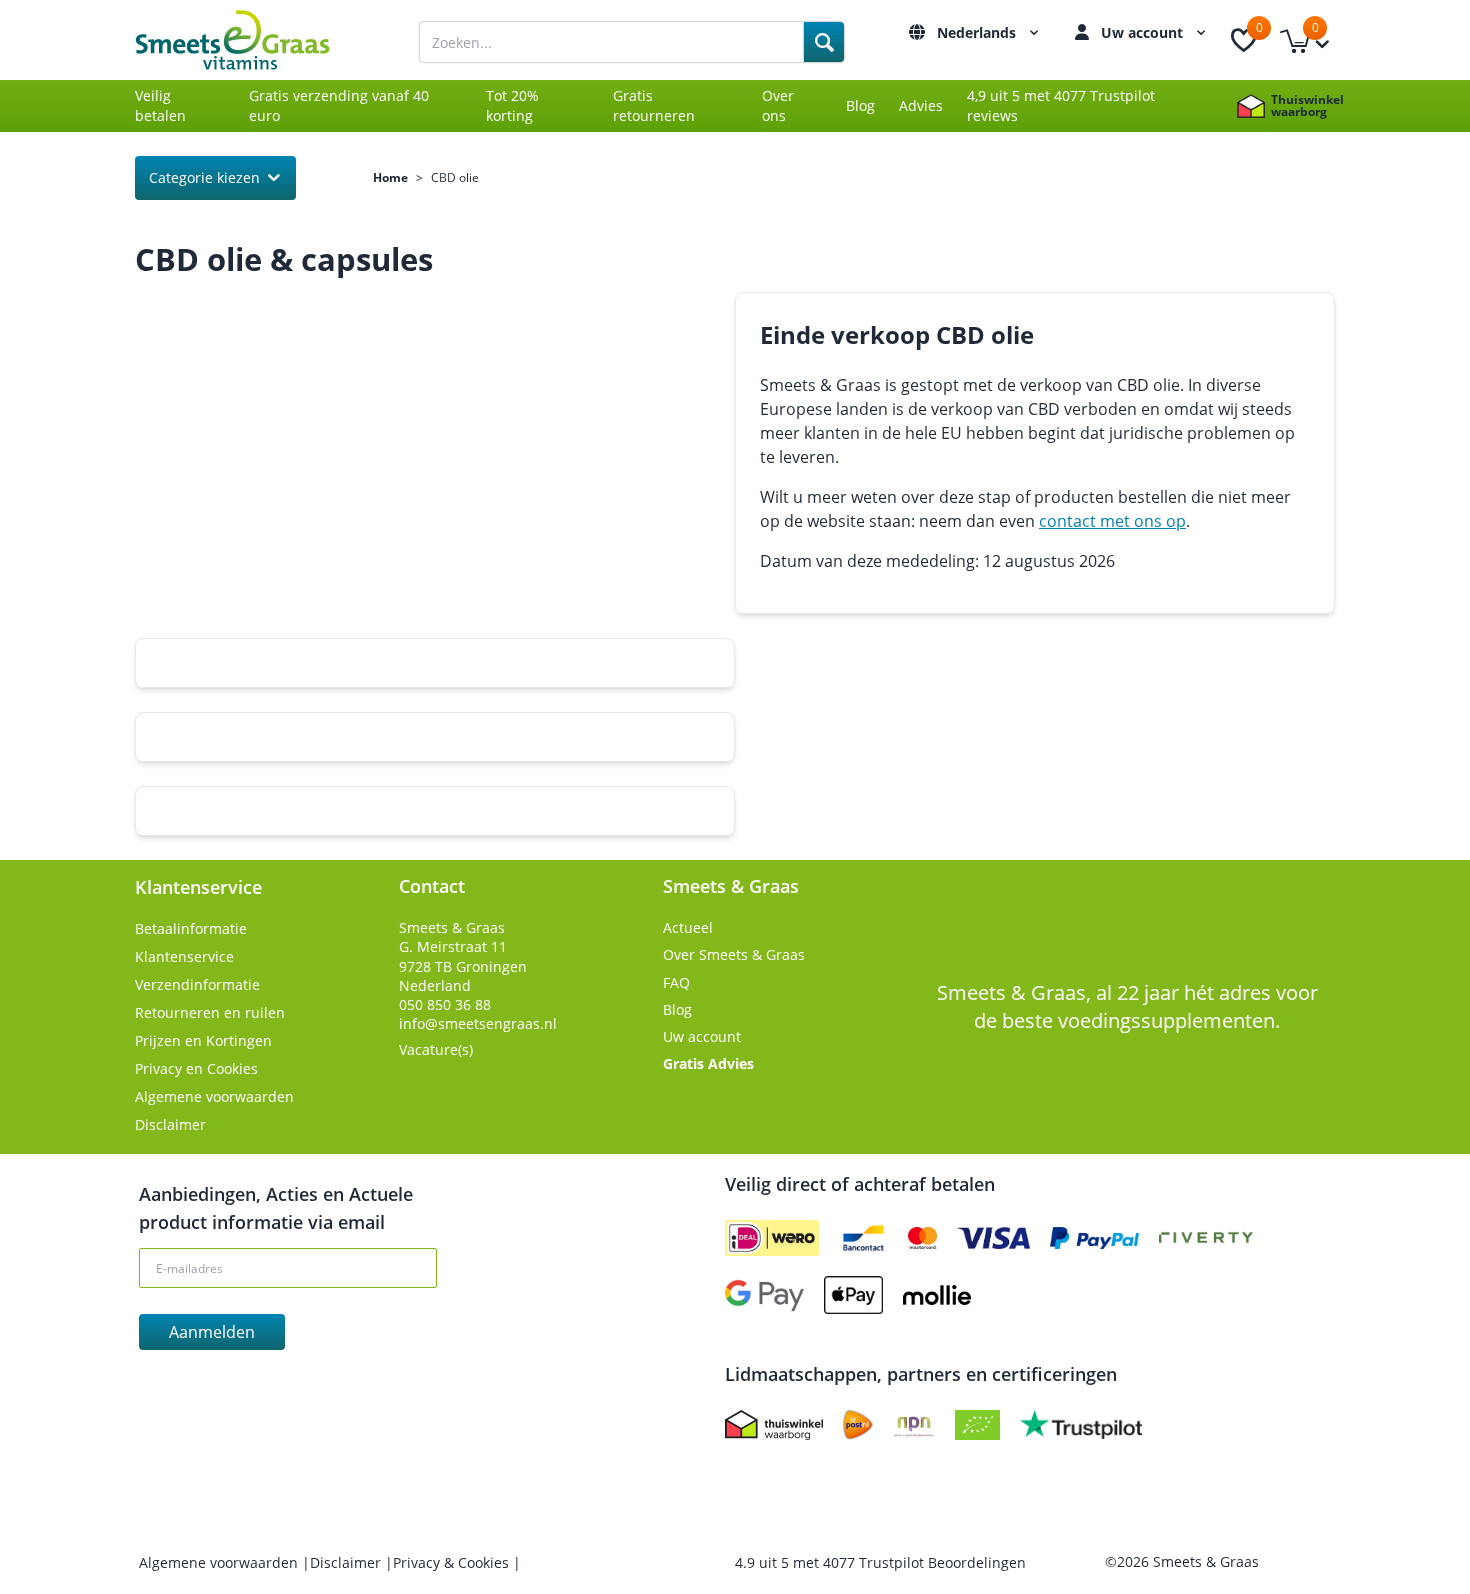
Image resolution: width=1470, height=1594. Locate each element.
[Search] (824, 42)
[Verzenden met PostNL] (858, 1425)
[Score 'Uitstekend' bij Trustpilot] (1081, 1425)
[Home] (255, 40)
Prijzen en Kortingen (203, 1040)
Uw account (1144, 32)
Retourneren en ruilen (210, 1012)
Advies (921, 105)
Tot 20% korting (512, 105)
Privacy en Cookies (196, 1068)
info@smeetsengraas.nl (478, 1023)
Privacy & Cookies (453, 1562)
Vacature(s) (436, 1049)
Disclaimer (170, 1124)
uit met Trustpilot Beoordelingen (880, 1562)
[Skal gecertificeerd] (977, 1425)
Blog (860, 105)
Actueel (688, 927)
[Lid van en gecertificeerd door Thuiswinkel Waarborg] (774, 1425)
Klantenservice (184, 956)
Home (390, 178)
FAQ (676, 982)
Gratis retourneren (654, 105)
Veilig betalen (160, 105)
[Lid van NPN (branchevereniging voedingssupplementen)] (914, 1425)
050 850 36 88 (445, 1004)
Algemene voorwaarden (214, 1096)
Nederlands (978, 32)
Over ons (778, 105)
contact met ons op (1112, 521)
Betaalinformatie (191, 928)
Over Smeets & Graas (734, 954)
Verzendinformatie (197, 984)
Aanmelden (212, 1332)
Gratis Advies (708, 1063)
